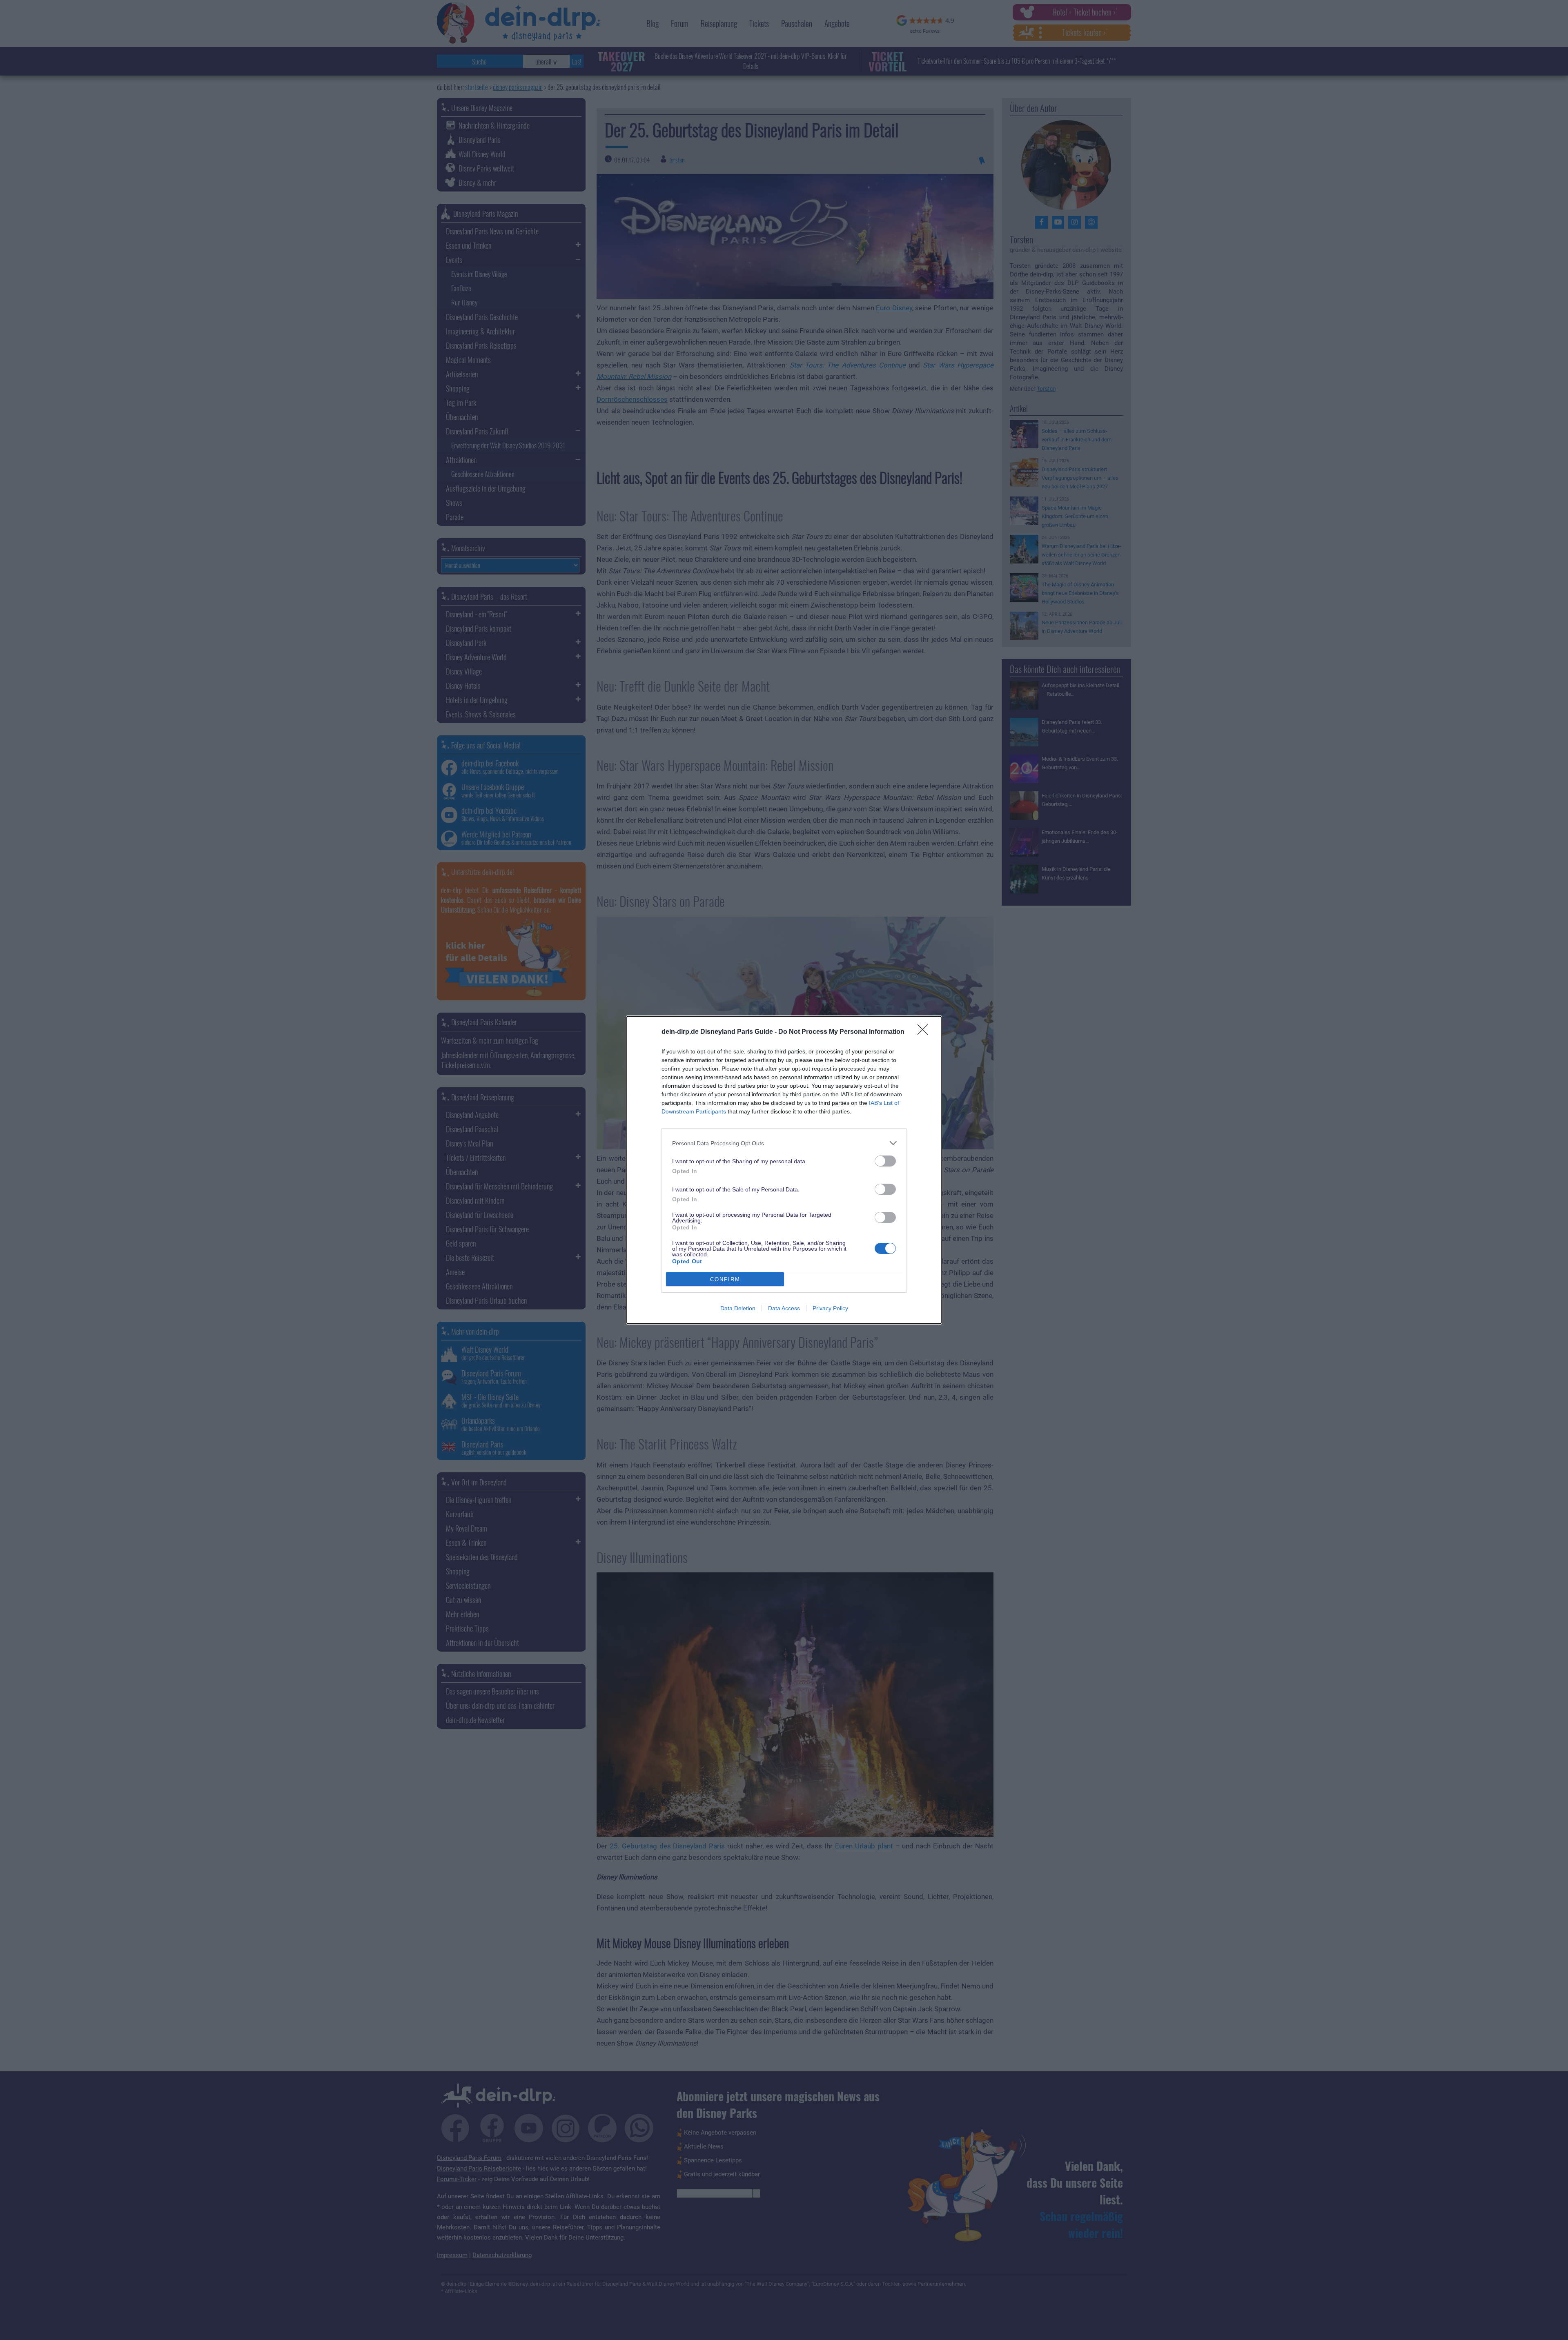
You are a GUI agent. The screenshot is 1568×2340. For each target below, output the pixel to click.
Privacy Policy (830, 1308)
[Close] (925, 1032)
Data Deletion (738, 1308)
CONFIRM (725, 1279)
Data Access (784, 1308)
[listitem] (784, 1143)
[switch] (885, 1161)
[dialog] (784, 1170)
